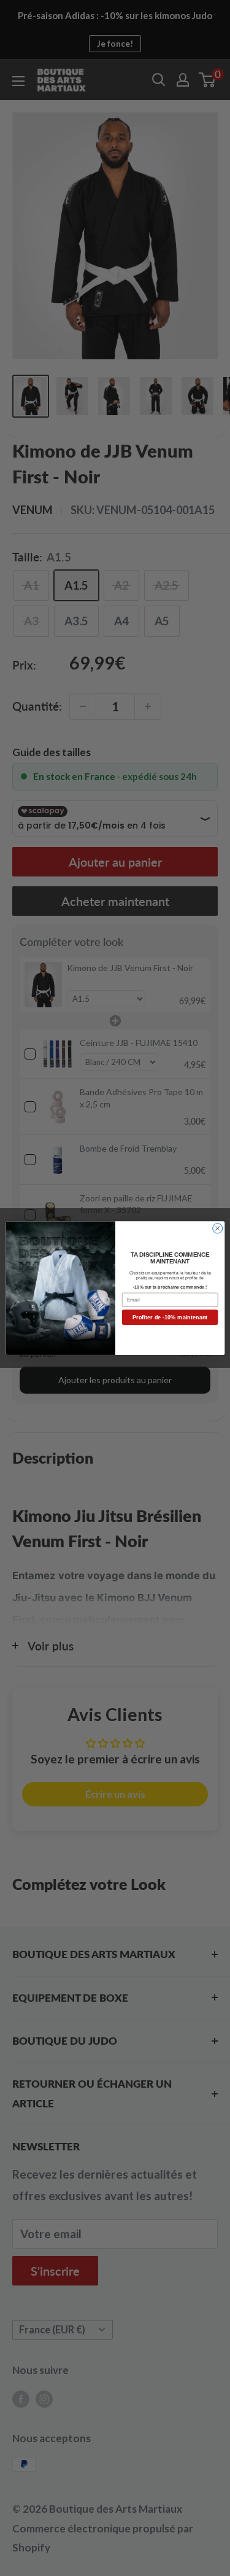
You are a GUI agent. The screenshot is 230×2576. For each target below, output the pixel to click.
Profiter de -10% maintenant (170, 1317)
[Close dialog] (217, 1228)
